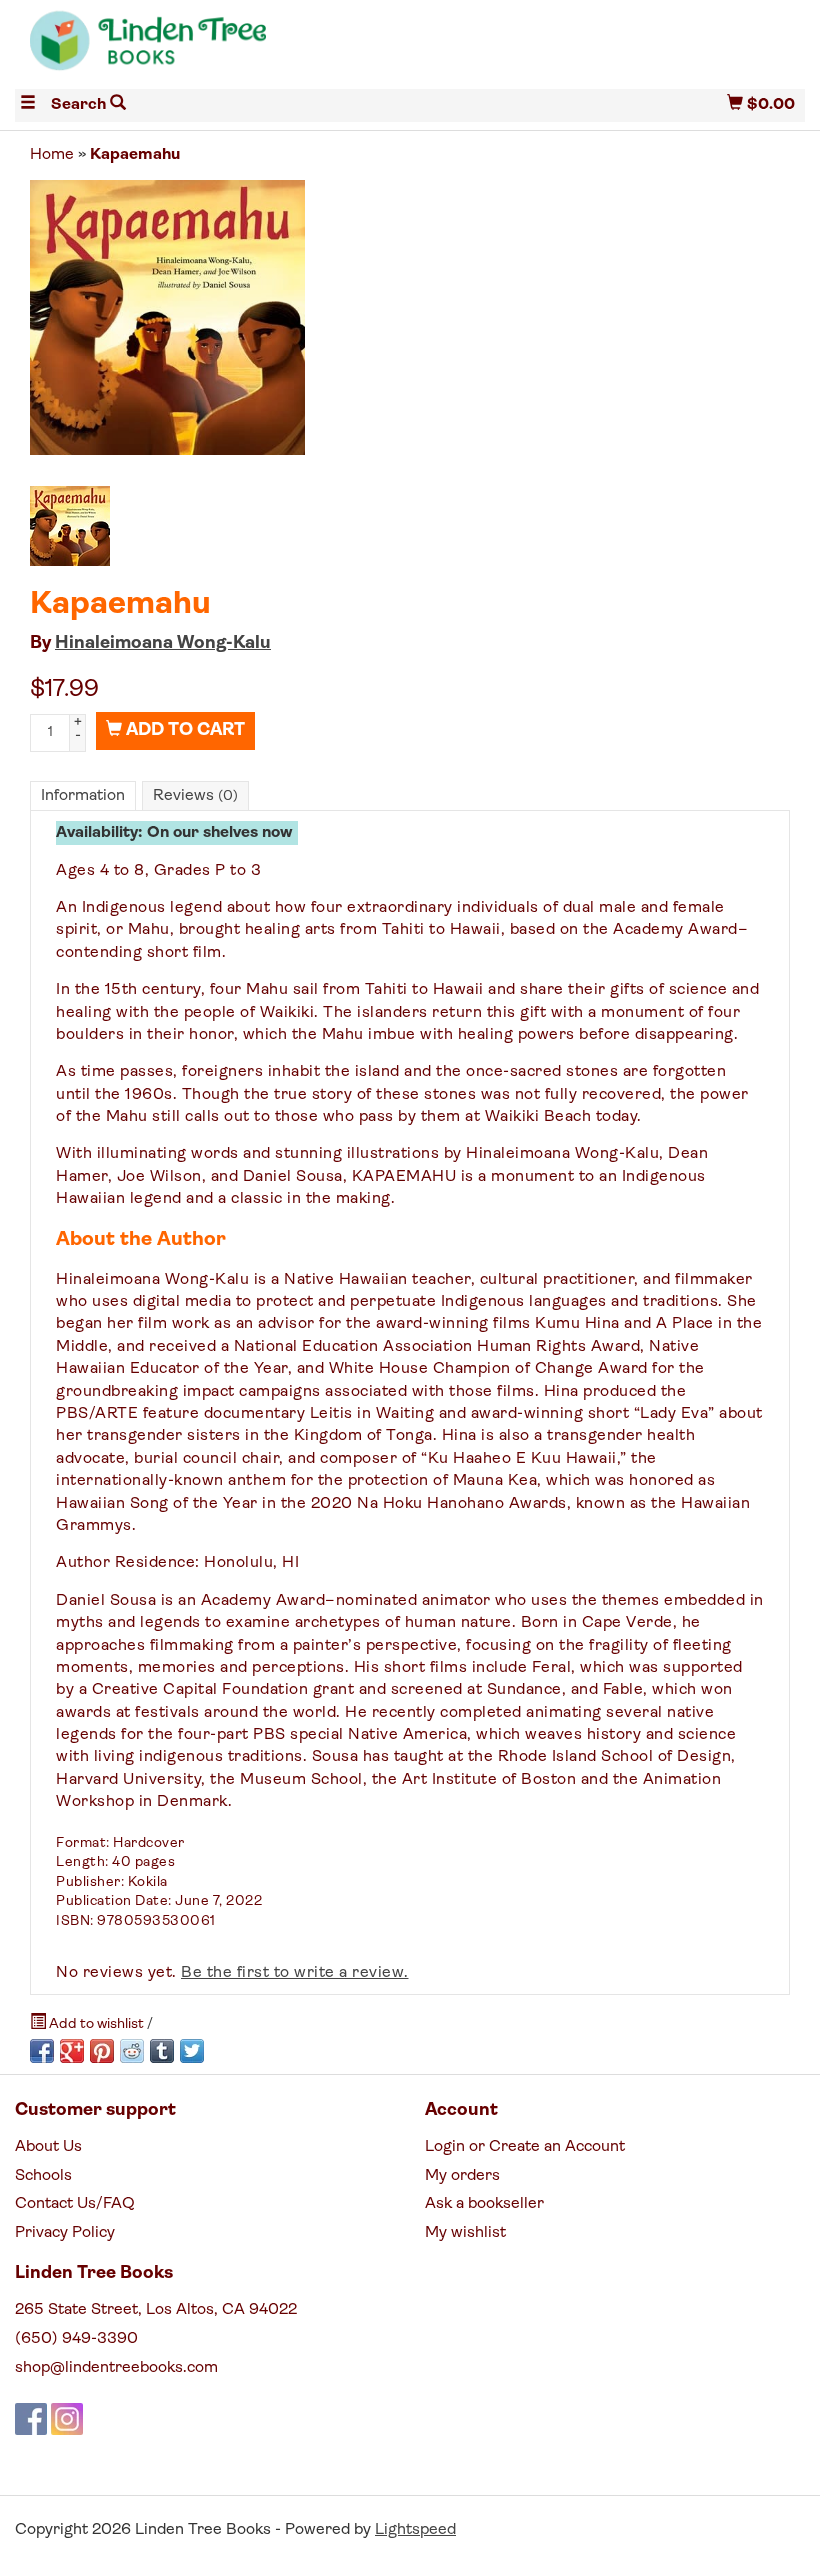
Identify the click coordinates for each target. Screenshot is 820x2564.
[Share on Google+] (72, 2051)
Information (83, 796)
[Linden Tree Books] (212, 48)
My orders (462, 2176)
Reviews (195, 796)
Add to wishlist (96, 2024)
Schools (43, 2176)
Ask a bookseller (484, 2204)
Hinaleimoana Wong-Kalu (163, 644)
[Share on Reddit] (132, 2051)
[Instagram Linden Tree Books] (67, 2419)
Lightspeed (415, 2530)
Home (52, 155)
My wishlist (465, 2233)
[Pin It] (102, 2051)
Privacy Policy (65, 2233)
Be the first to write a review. (295, 1973)
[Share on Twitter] (192, 2051)
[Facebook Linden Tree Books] (31, 2419)
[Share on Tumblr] (162, 2051)
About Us (48, 2147)
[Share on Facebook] (42, 2051)
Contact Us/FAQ (75, 2204)
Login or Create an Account (525, 2147)
